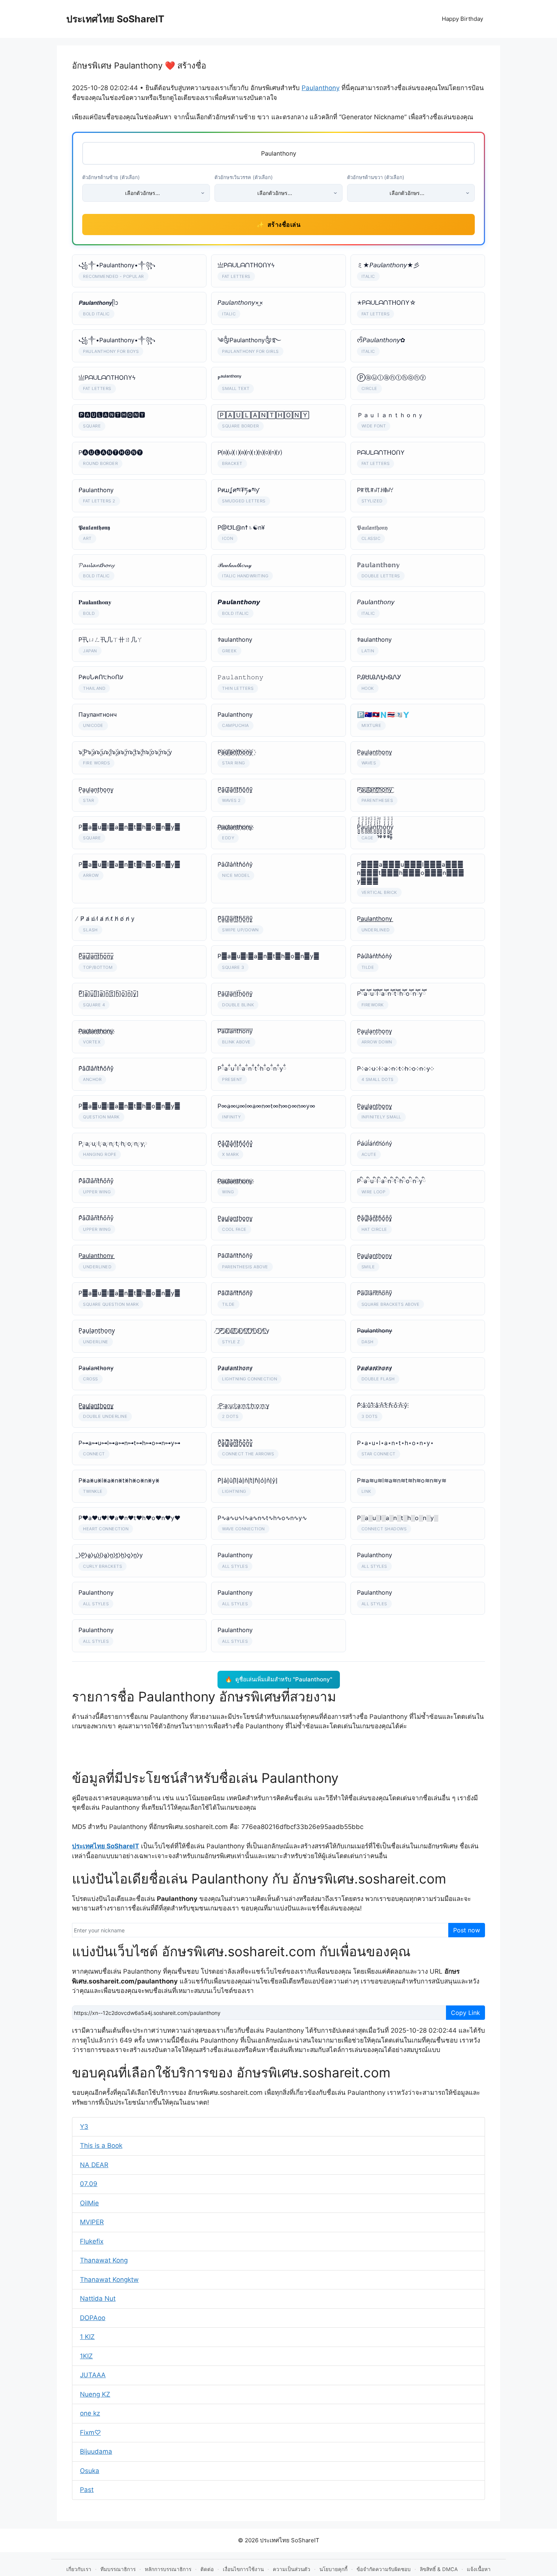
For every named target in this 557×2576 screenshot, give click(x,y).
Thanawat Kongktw (109, 2280)
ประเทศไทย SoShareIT (115, 19)
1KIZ (86, 2356)
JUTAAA (93, 2375)
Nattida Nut (98, 2298)
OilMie (89, 2203)
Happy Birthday (462, 19)
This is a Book (101, 2146)
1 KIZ (87, 2337)
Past (87, 2490)
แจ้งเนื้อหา (479, 2569)
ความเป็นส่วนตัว (292, 2569)
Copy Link (465, 2013)
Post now (467, 1930)
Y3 (84, 2127)
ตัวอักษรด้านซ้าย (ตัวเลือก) (111, 177)
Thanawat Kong (104, 2260)
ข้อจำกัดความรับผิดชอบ (384, 2569)
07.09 (89, 2184)
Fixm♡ (90, 2433)
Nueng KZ (95, 2394)
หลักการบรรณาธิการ (168, 2569)
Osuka (90, 2471)
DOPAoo (93, 2318)
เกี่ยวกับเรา (79, 2569)
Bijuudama (96, 2451)
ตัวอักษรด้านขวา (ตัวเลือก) (376, 177)
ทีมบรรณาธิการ (118, 2569)
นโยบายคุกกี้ (333, 2569)
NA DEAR (94, 2165)
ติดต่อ (207, 2569)
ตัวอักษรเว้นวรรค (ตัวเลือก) (244, 177)
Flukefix (92, 2241)
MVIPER (92, 2222)
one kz (90, 2413)
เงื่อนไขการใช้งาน (243, 2569)
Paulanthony (321, 88)
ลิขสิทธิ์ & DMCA (439, 2569)
